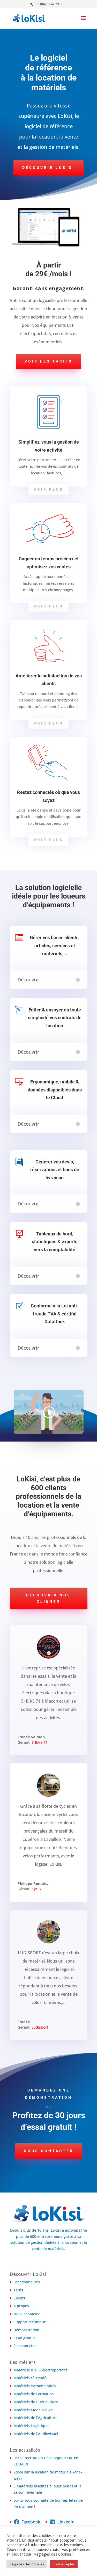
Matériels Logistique (31, 2426)
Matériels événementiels (35, 2386)
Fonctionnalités (27, 2282)
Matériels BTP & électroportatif (40, 2370)
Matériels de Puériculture (36, 2402)
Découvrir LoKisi (48, 168)
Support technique (30, 2322)
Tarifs (18, 2290)
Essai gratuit (24, 2338)
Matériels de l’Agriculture (35, 2418)
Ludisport (40, 2027)
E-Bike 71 (40, 1742)
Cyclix (37, 1889)
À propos (21, 2306)
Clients (19, 2298)
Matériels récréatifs (30, 2378)
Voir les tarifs (48, 361)
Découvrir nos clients (48, 1598)
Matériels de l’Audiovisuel (36, 2434)
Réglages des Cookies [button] (27, 2564)
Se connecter (25, 2346)
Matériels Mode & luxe (33, 2410)
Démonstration (26, 2330)
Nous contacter (49, 2151)
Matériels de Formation (34, 2394)
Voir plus (48, 489)
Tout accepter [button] (64, 2564)
